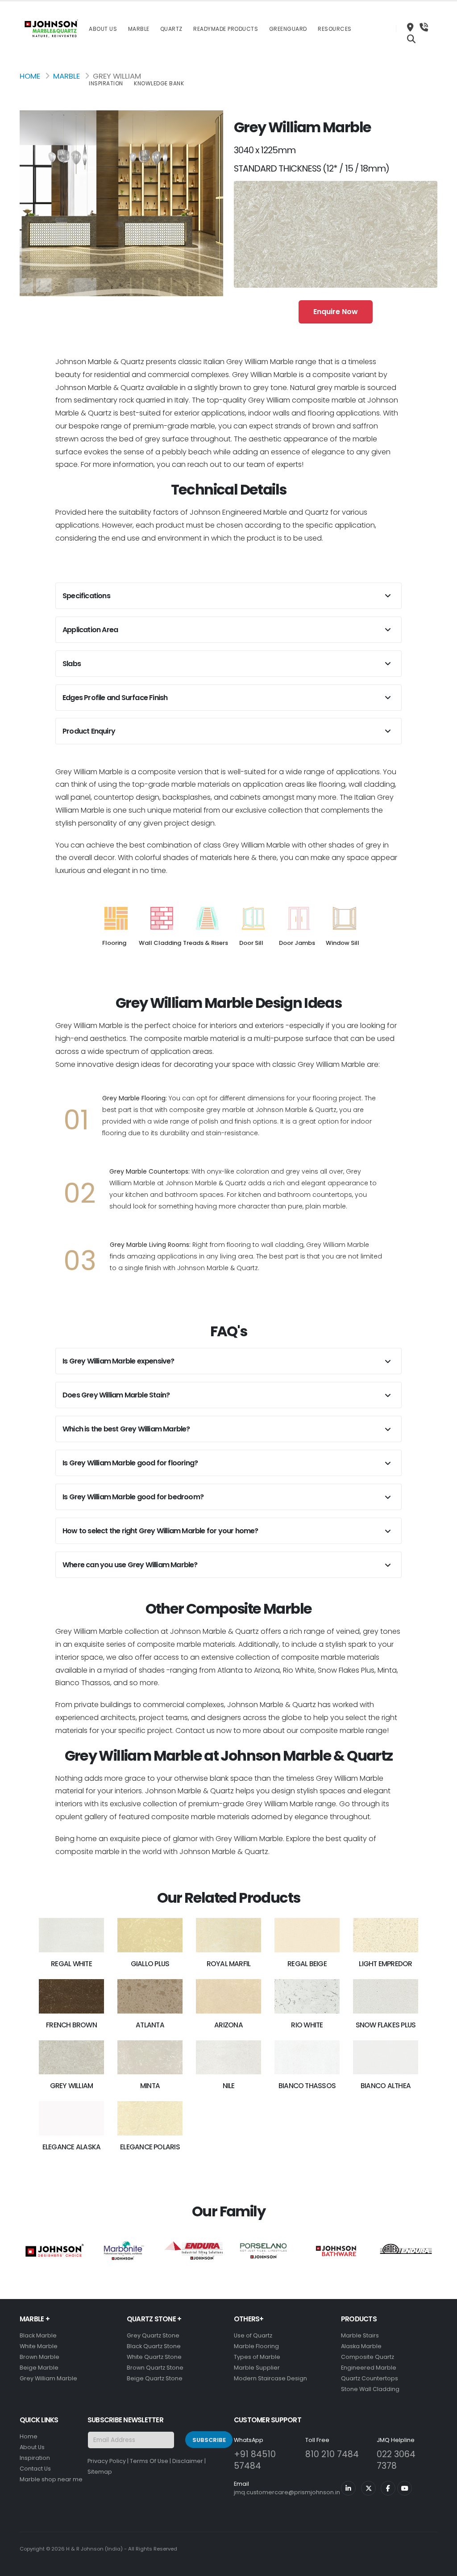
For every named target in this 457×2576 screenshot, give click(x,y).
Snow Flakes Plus (386, 2025)
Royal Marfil (229, 1964)
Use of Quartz (253, 2335)
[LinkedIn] (348, 2488)
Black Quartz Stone (154, 2346)
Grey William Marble (48, 2378)
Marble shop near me (51, 2479)
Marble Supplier (257, 2368)
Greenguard (288, 29)
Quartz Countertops (370, 2378)
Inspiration (106, 83)
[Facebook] (388, 2488)
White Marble (39, 2346)
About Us (103, 29)
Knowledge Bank (159, 83)
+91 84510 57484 (255, 2460)
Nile (229, 2086)
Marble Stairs (360, 2335)
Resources (335, 29)
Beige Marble (39, 2368)
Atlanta (150, 2025)
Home (30, 76)
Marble (139, 29)
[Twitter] (368, 2488)
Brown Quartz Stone (155, 2368)
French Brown (71, 2025)
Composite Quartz (368, 2357)
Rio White (307, 2025)
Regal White (71, 1964)
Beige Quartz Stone (155, 2378)
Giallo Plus (150, 1964)
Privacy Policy (107, 2461)
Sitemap (100, 2472)
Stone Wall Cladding (370, 2389)
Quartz (171, 29)
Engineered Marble (369, 2368)
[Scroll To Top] (441, 2566)
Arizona (228, 2025)
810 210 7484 (332, 2454)
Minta (150, 2086)
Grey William (72, 2086)
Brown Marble (39, 2357)
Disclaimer (188, 2461)
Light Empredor (385, 1964)
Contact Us (35, 2469)
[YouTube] (405, 2488)
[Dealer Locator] (410, 29)
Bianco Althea (386, 2086)
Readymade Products (226, 29)
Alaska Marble (361, 2346)
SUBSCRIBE (209, 2440)
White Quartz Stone (154, 2357)
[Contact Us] (424, 29)
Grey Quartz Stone (153, 2335)
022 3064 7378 (396, 2460)
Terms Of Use (149, 2461)
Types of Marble (257, 2357)
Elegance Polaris (150, 2147)
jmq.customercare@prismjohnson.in (287, 2492)
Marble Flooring (256, 2346)
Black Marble (38, 2335)
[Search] (411, 40)
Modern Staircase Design (270, 2378)
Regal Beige (307, 1964)
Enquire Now (336, 312)
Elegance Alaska (71, 2147)
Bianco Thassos (307, 2086)
